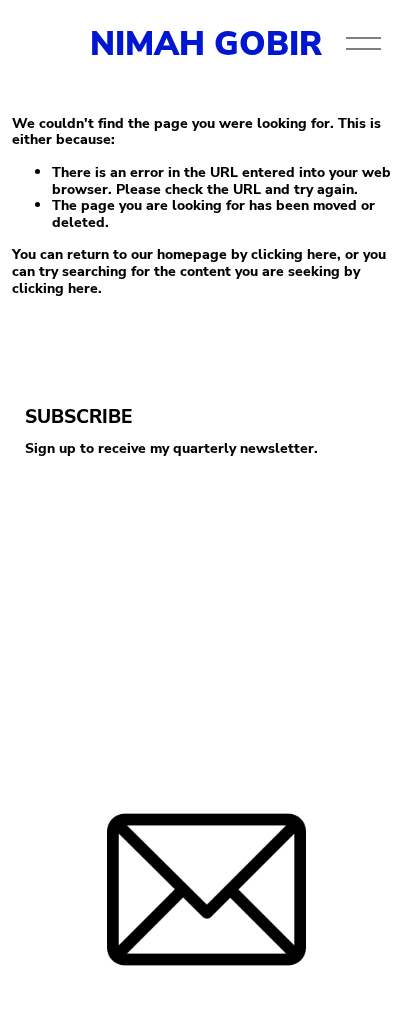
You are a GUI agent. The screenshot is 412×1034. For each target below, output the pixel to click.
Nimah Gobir (206, 42)
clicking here (294, 253)
